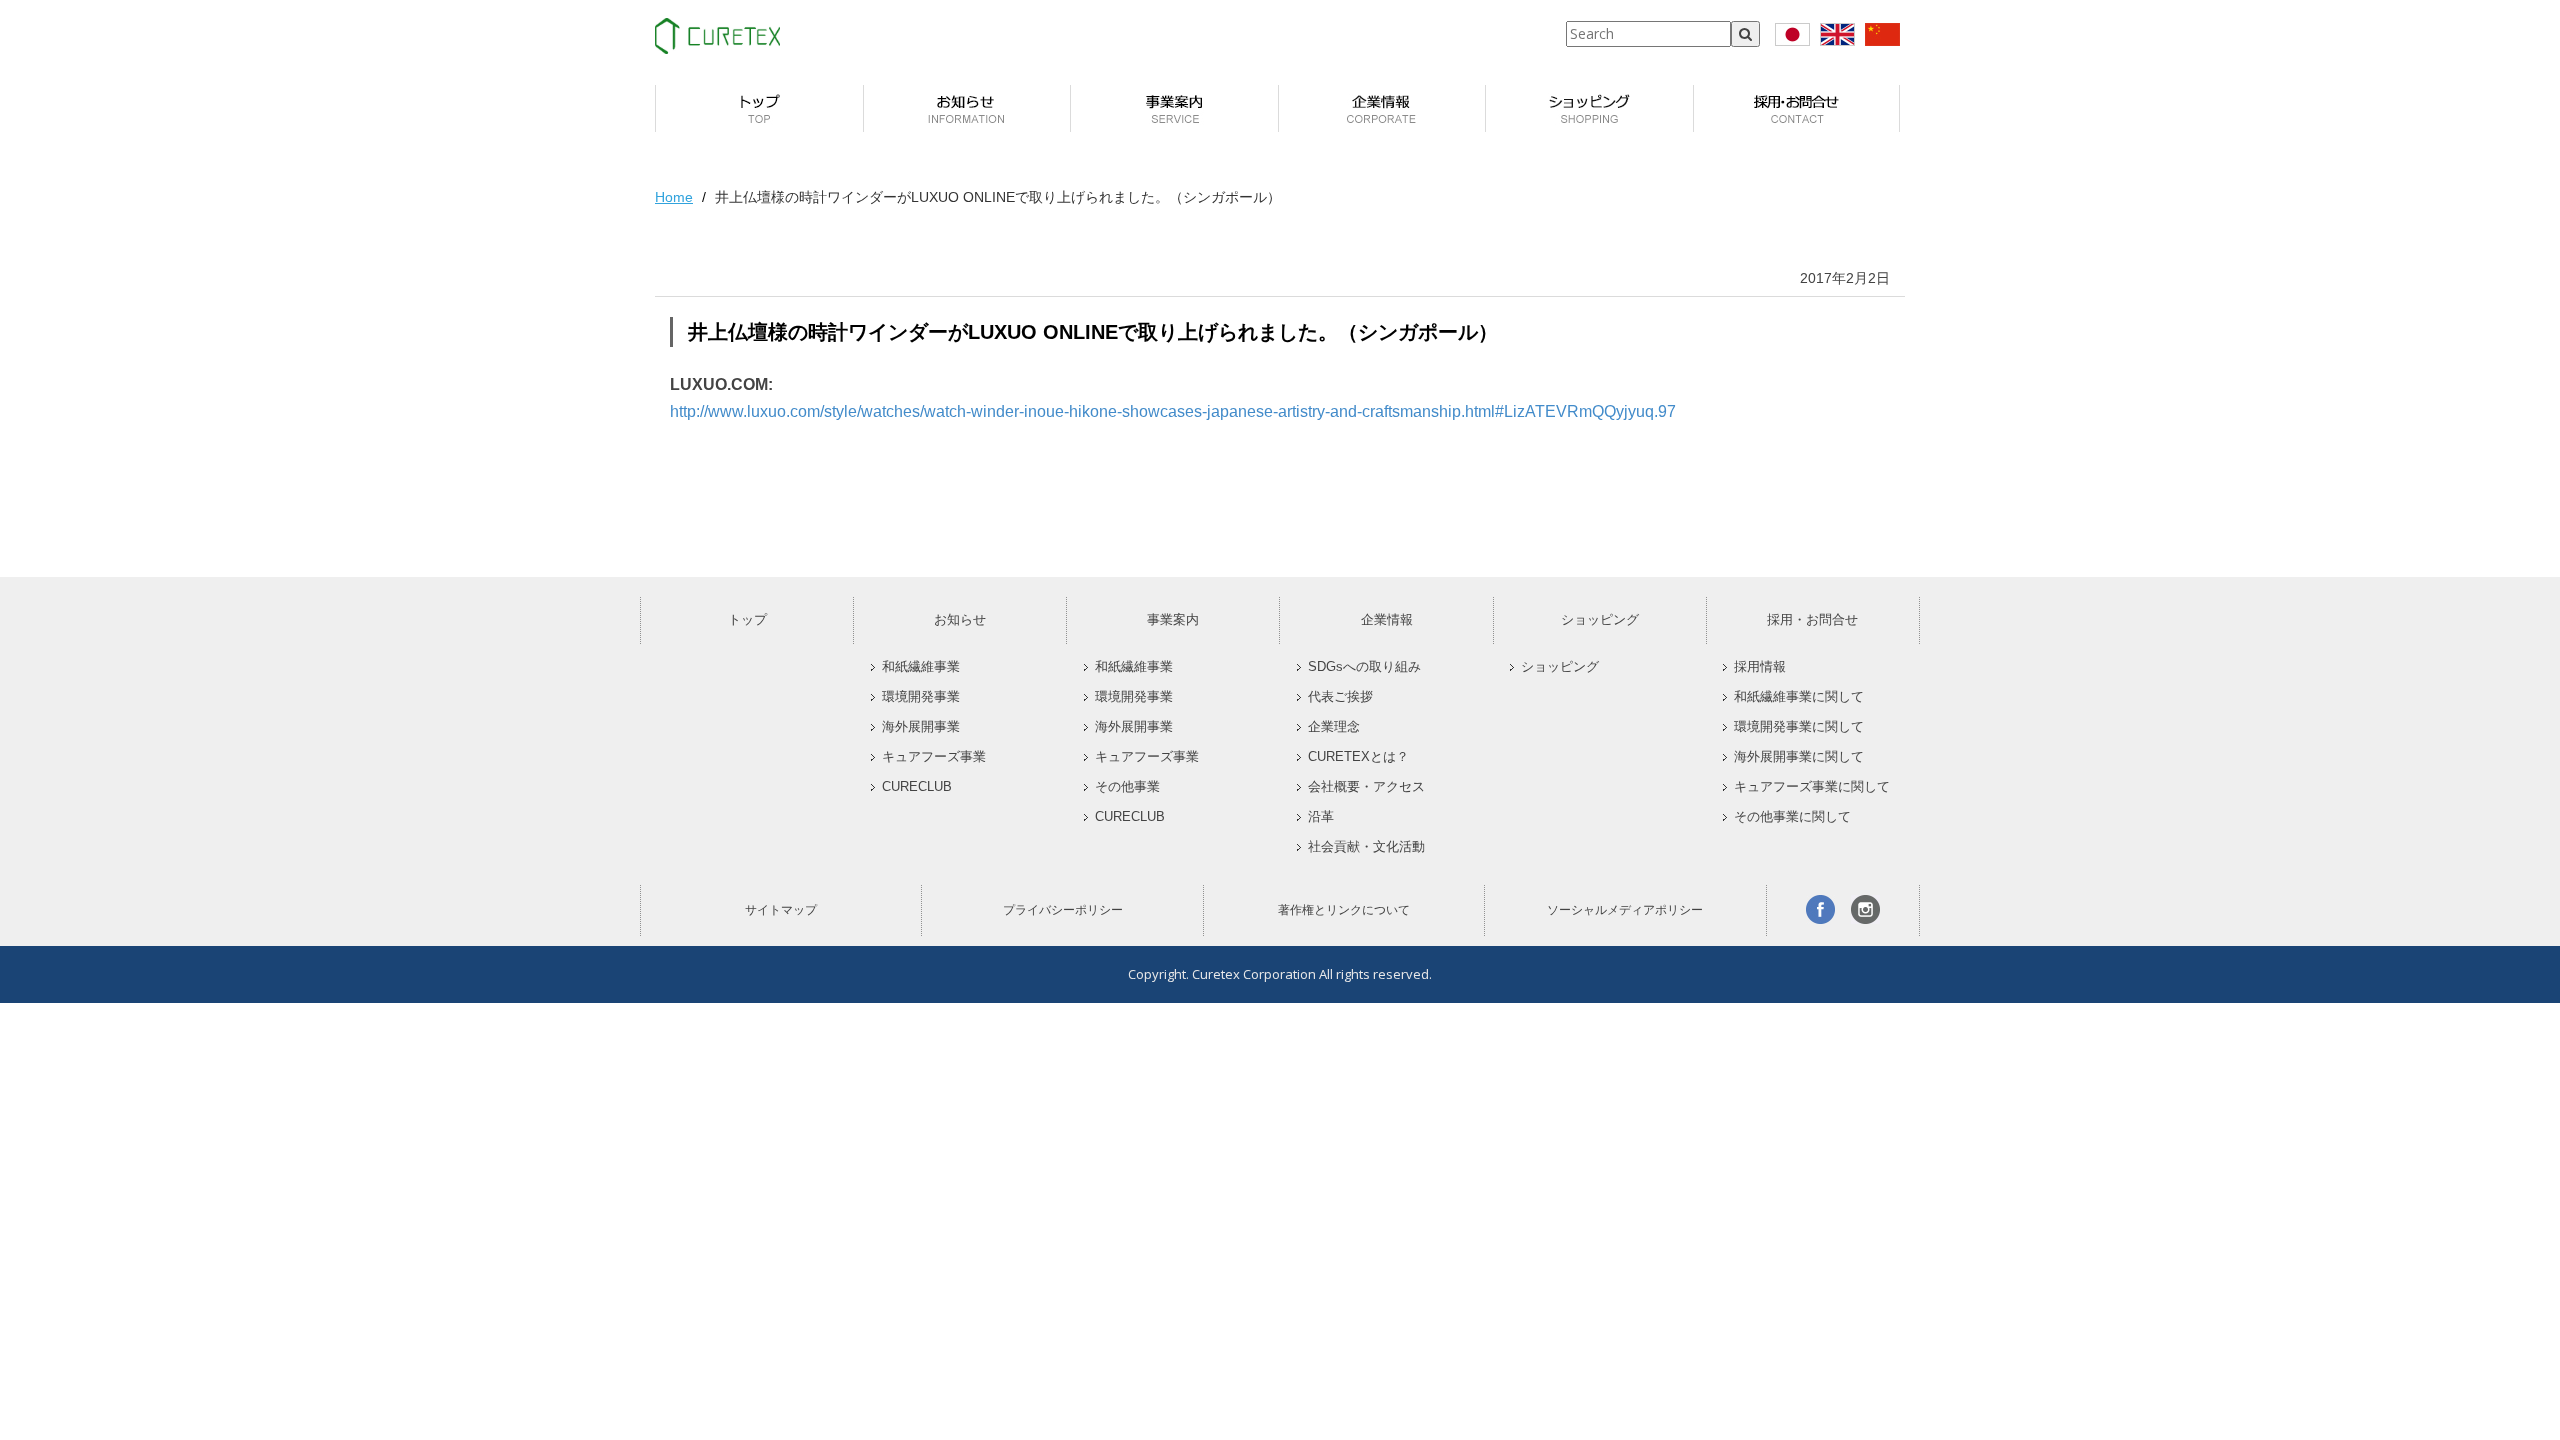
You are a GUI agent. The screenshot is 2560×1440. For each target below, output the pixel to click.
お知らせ (960, 619)
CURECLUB (917, 787)
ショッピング (1600, 619)
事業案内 (1173, 619)
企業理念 (1334, 727)
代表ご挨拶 (1340, 697)
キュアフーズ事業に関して (1812, 787)
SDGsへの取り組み (1364, 667)
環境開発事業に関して (1799, 727)
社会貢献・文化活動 (1366, 847)
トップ (747, 619)
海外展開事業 (921, 727)
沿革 (1321, 817)
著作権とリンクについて (1344, 910)
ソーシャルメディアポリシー (1625, 910)
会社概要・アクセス (1366, 787)
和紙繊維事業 (921, 667)
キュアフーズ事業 (934, 757)
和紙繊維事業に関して (1799, 697)
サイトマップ (781, 910)
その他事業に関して (1792, 817)
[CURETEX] (717, 36)
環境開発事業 (921, 697)
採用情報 (1760, 667)
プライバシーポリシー (1063, 910)
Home (674, 197)
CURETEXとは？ (1358, 757)
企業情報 (1387, 619)
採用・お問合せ (1812, 619)
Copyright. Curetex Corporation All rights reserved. (1280, 974)
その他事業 (1127, 787)
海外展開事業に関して (1799, 757)
